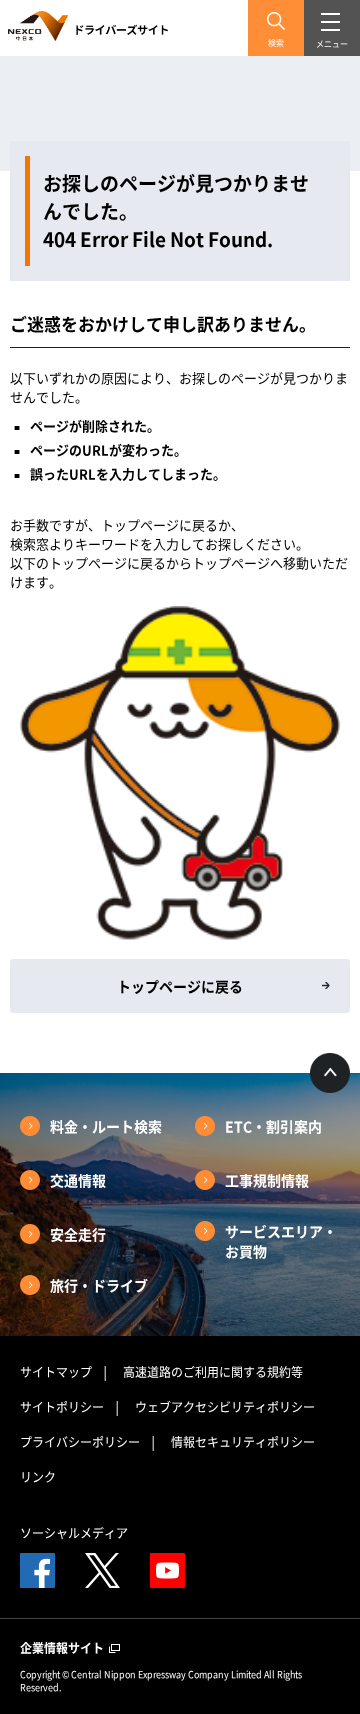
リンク (38, 1477)
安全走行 (78, 1234)
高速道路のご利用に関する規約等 (213, 1372)
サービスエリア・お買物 (281, 1241)
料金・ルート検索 (106, 1126)
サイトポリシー (62, 1407)
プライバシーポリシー (80, 1442)
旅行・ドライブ (99, 1285)
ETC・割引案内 (273, 1126)
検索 (276, 43)
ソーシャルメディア (74, 1533)
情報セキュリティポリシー (243, 1442)
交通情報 (78, 1180)
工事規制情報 (267, 1180)
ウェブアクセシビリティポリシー (225, 1407)
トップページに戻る (180, 986)
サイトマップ (56, 1372)
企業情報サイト (63, 1648)
